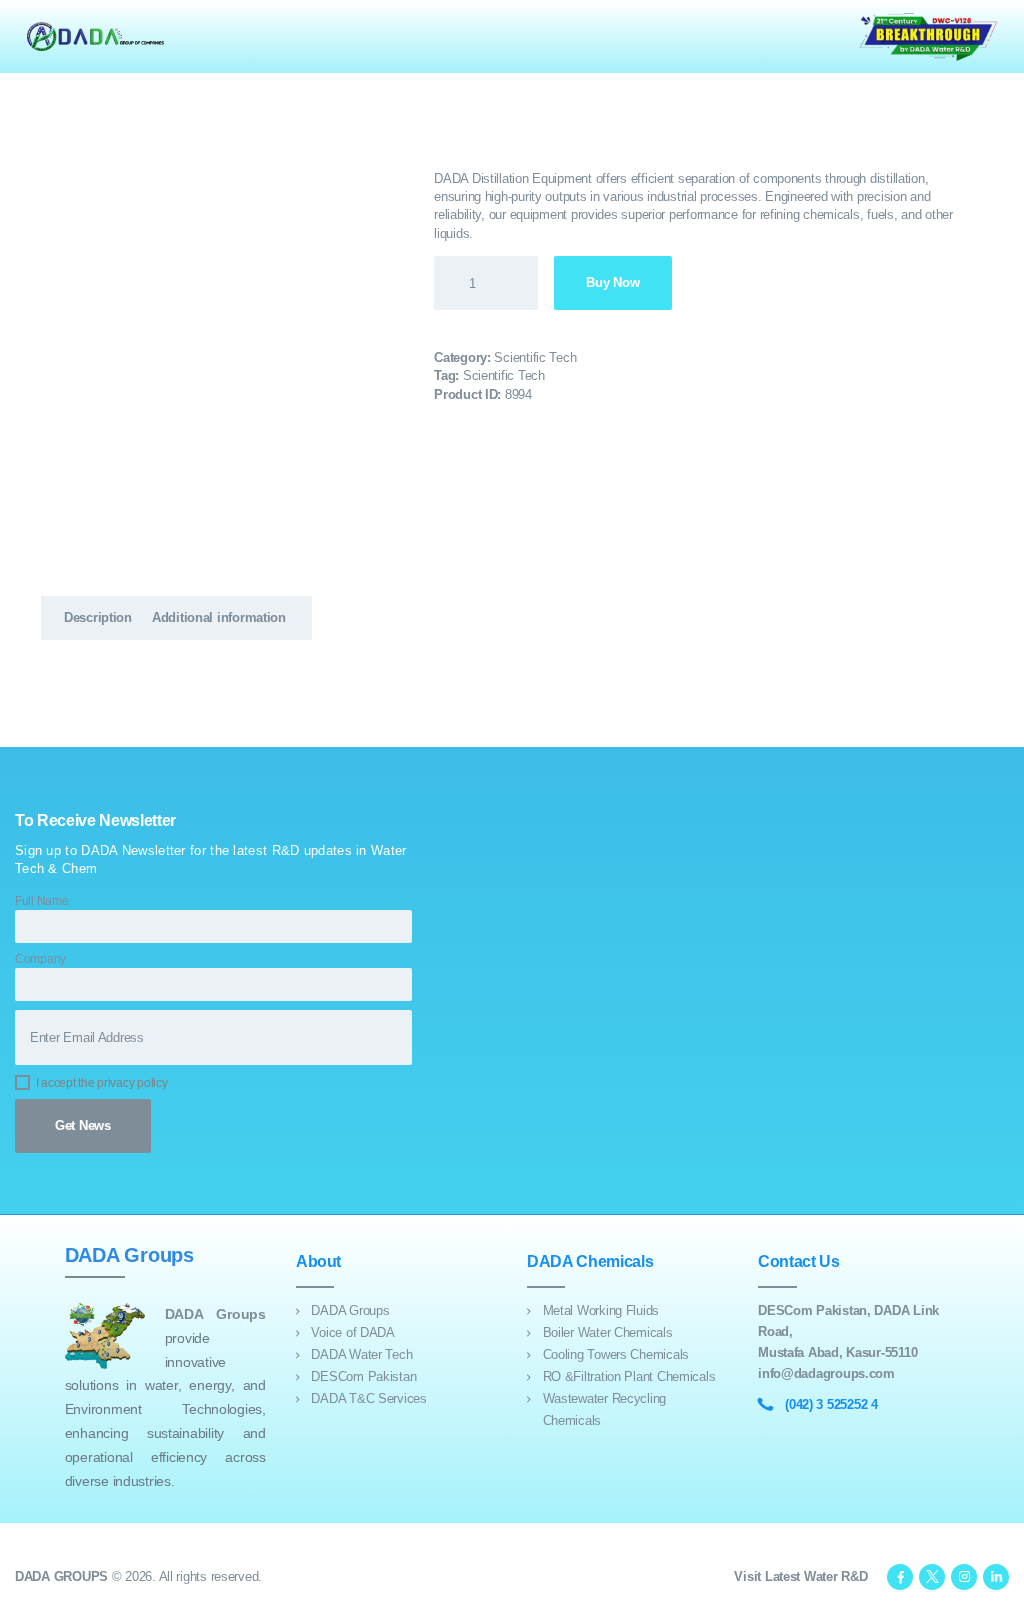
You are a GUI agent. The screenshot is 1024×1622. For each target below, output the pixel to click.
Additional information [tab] (219, 617)
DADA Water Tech (361, 1354)
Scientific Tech (535, 357)
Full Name (42, 900)
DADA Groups (350, 1310)
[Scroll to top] (998, 1596)
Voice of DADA (352, 1332)
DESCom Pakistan (363, 1376)
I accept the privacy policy (102, 1082)
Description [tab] (98, 617)
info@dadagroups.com (826, 1373)
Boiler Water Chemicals (608, 1332)
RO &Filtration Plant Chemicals (629, 1376)
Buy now (612, 282)
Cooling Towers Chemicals (616, 1354)
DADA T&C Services (368, 1398)
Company (40, 958)
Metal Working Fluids (601, 1310)
